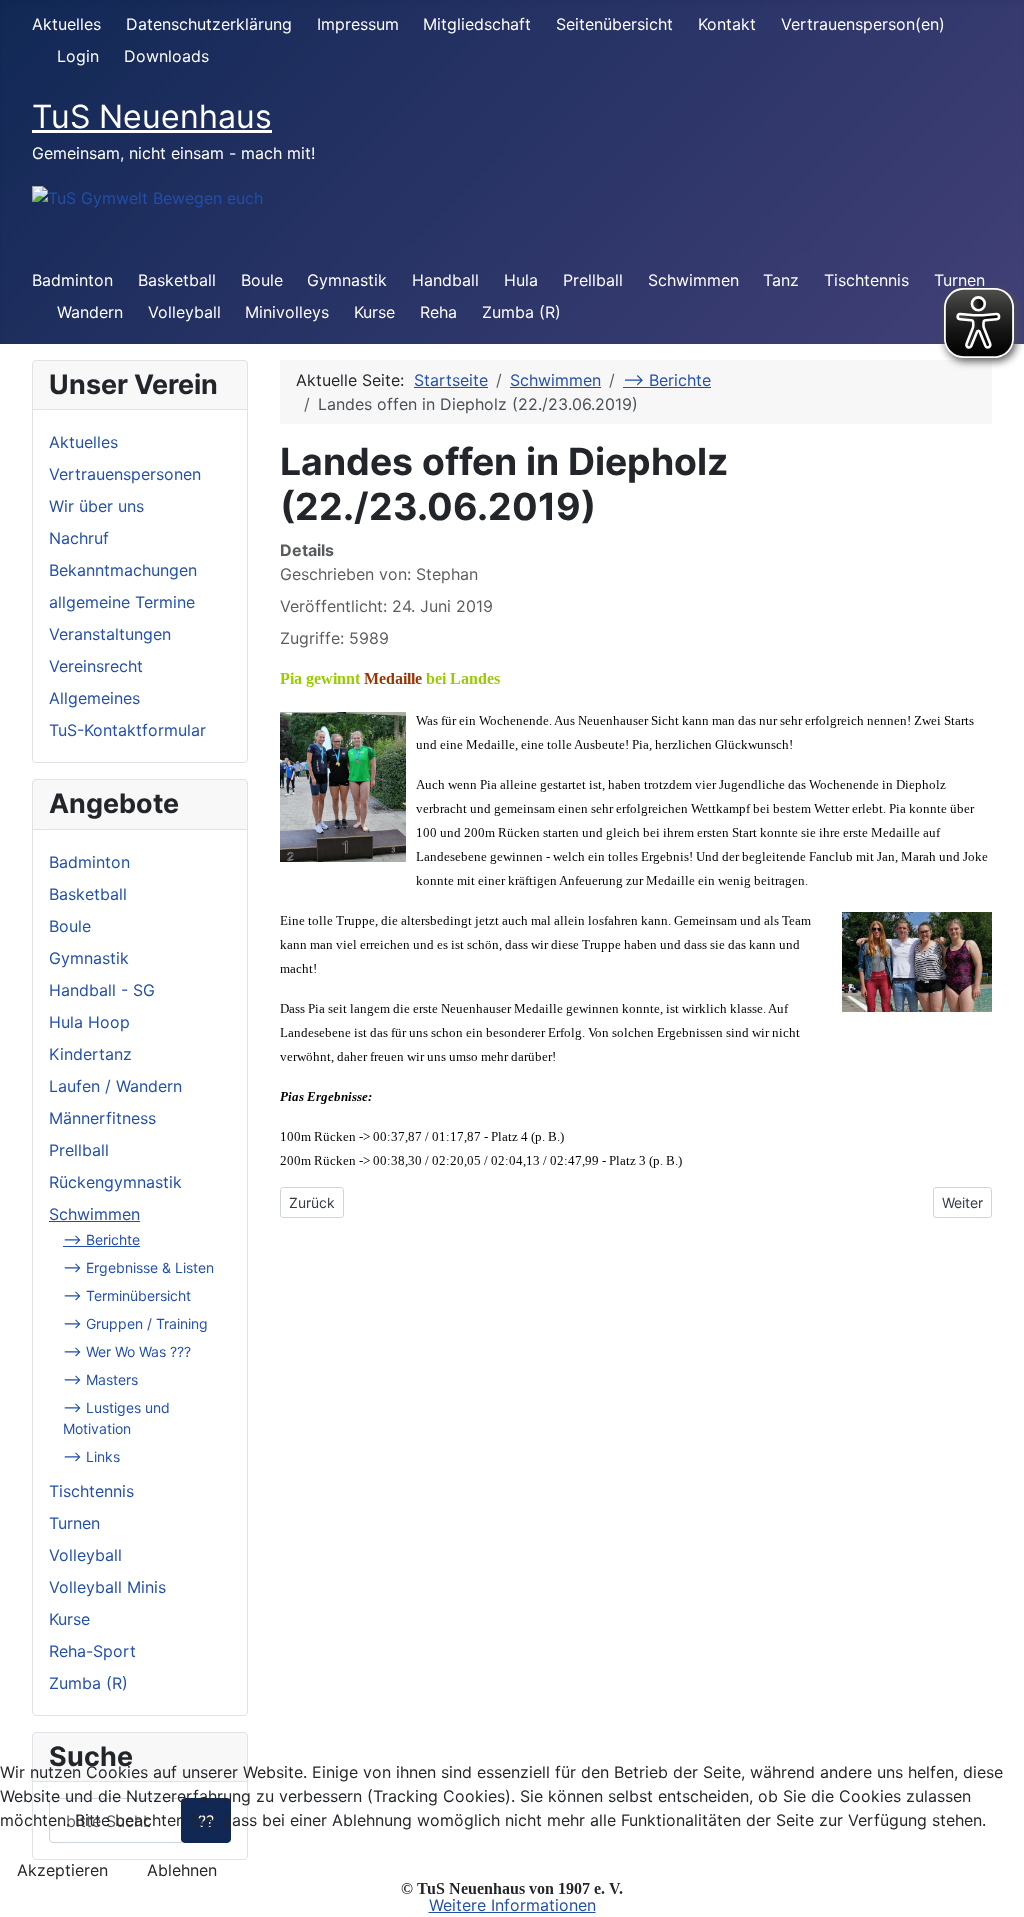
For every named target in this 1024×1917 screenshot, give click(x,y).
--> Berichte (101, 1239)
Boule (262, 280)
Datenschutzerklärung (209, 24)
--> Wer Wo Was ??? (127, 1351)
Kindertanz (90, 1054)
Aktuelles (66, 24)
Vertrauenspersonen (125, 474)
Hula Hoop (89, 1022)
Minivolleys (287, 312)
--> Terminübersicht (127, 1295)
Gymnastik (347, 280)
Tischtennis (866, 280)
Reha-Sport (92, 1651)
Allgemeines (94, 698)
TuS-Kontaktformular (127, 730)
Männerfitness (102, 1118)
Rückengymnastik (115, 1182)
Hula (521, 280)
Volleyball (184, 312)
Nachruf (79, 538)
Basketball (177, 280)
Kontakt (727, 24)
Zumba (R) (521, 312)
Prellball (593, 280)
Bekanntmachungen (123, 570)
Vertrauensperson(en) (863, 24)
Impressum (358, 24)
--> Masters (100, 1379)
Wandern (90, 312)
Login (78, 56)
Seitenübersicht (614, 24)
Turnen (74, 1523)
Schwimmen (693, 280)
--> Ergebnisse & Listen (138, 1267)
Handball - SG (102, 990)
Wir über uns (96, 506)
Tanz (781, 280)
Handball (445, 280)
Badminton (72, 280)
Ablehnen (182, 1870)
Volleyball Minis (107, 1587)
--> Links (91, 1456)
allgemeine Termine (122, 602)
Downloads (166, 56)
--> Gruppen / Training (135, 1323)
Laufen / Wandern (115, 1086)
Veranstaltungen (110, 634)
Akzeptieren (62, 1870)
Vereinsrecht (96, 666)
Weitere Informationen (512, 1905)
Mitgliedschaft (477, 24)
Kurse (374, 312)
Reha (438, 312)
